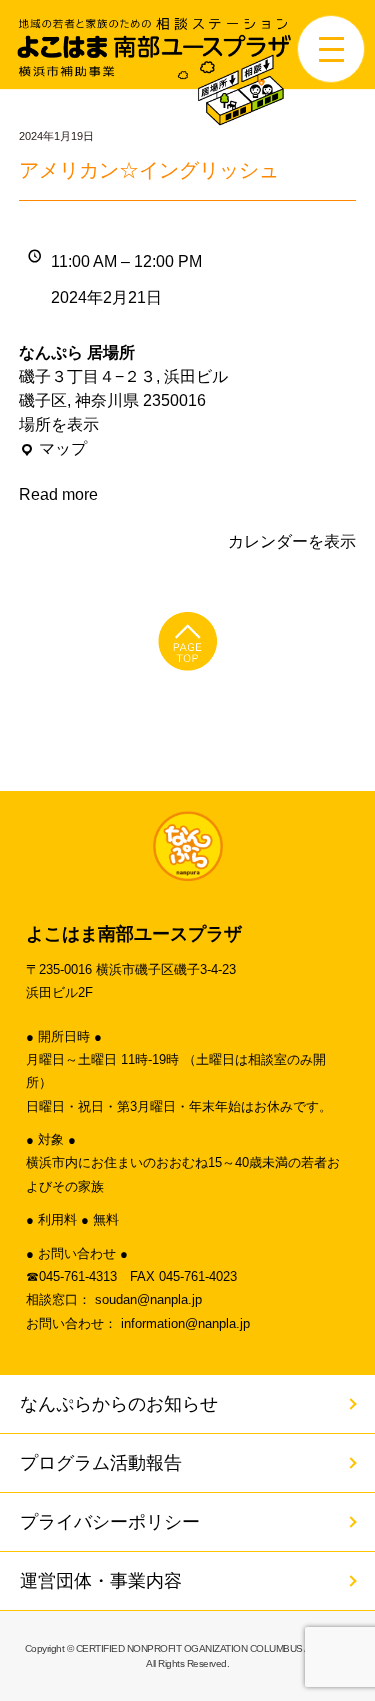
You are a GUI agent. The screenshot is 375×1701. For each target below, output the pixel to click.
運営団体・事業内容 (101, 1581)
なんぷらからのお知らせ (119, 1404)
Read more (58, 494)
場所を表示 (59, 424)
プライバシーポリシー (110, 1522)
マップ (53, 450)
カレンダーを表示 (292, 541)
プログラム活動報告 (101, 1463)
